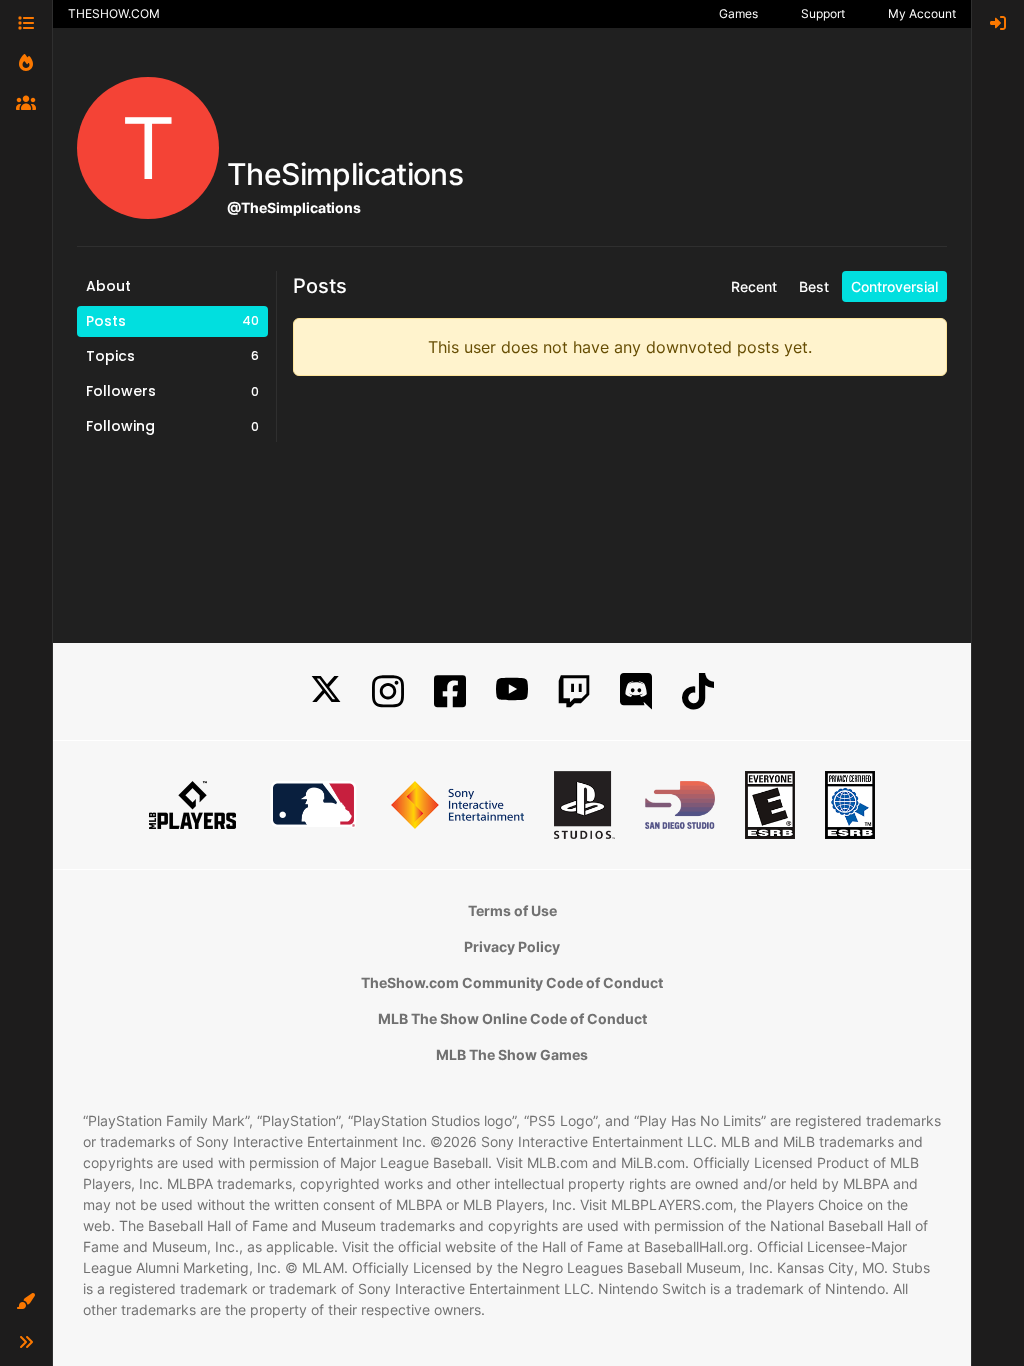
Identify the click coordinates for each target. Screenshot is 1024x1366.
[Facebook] (450, 691)
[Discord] (636, 691)
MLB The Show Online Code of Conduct (512, 1018)
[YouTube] (512, 691)
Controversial (894, 286)
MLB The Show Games (512, 1054)
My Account (922, 13)
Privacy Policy (512, 946)
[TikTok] (698, 691)
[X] (326, 691)
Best (814, 286)
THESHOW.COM (114, 13)
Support (823, 13)
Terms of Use (512, 910)
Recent (754, 286)
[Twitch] (574, 691)
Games (738, 13)
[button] (26, 1302)
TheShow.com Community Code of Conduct (512, 982)
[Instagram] (388, 691)
